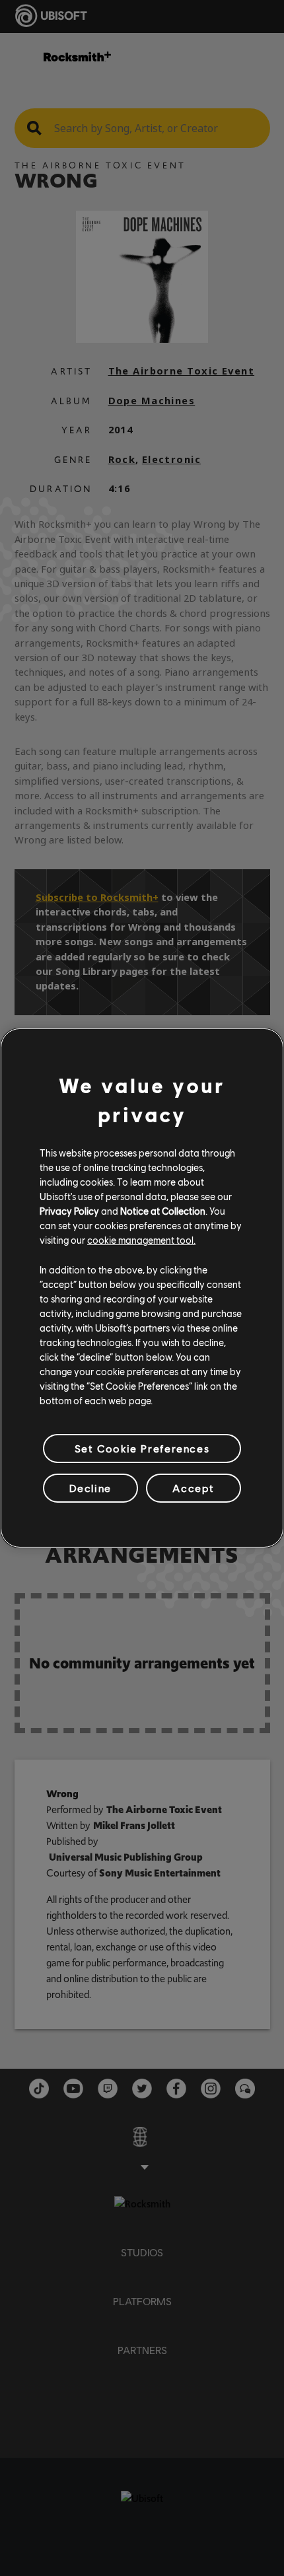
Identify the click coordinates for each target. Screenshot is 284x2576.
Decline (90, 1488)
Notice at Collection (163, 1211)
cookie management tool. (141, 1240)
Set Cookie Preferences (142, 1448)
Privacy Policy (69, 1211)
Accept (194, 1488)
